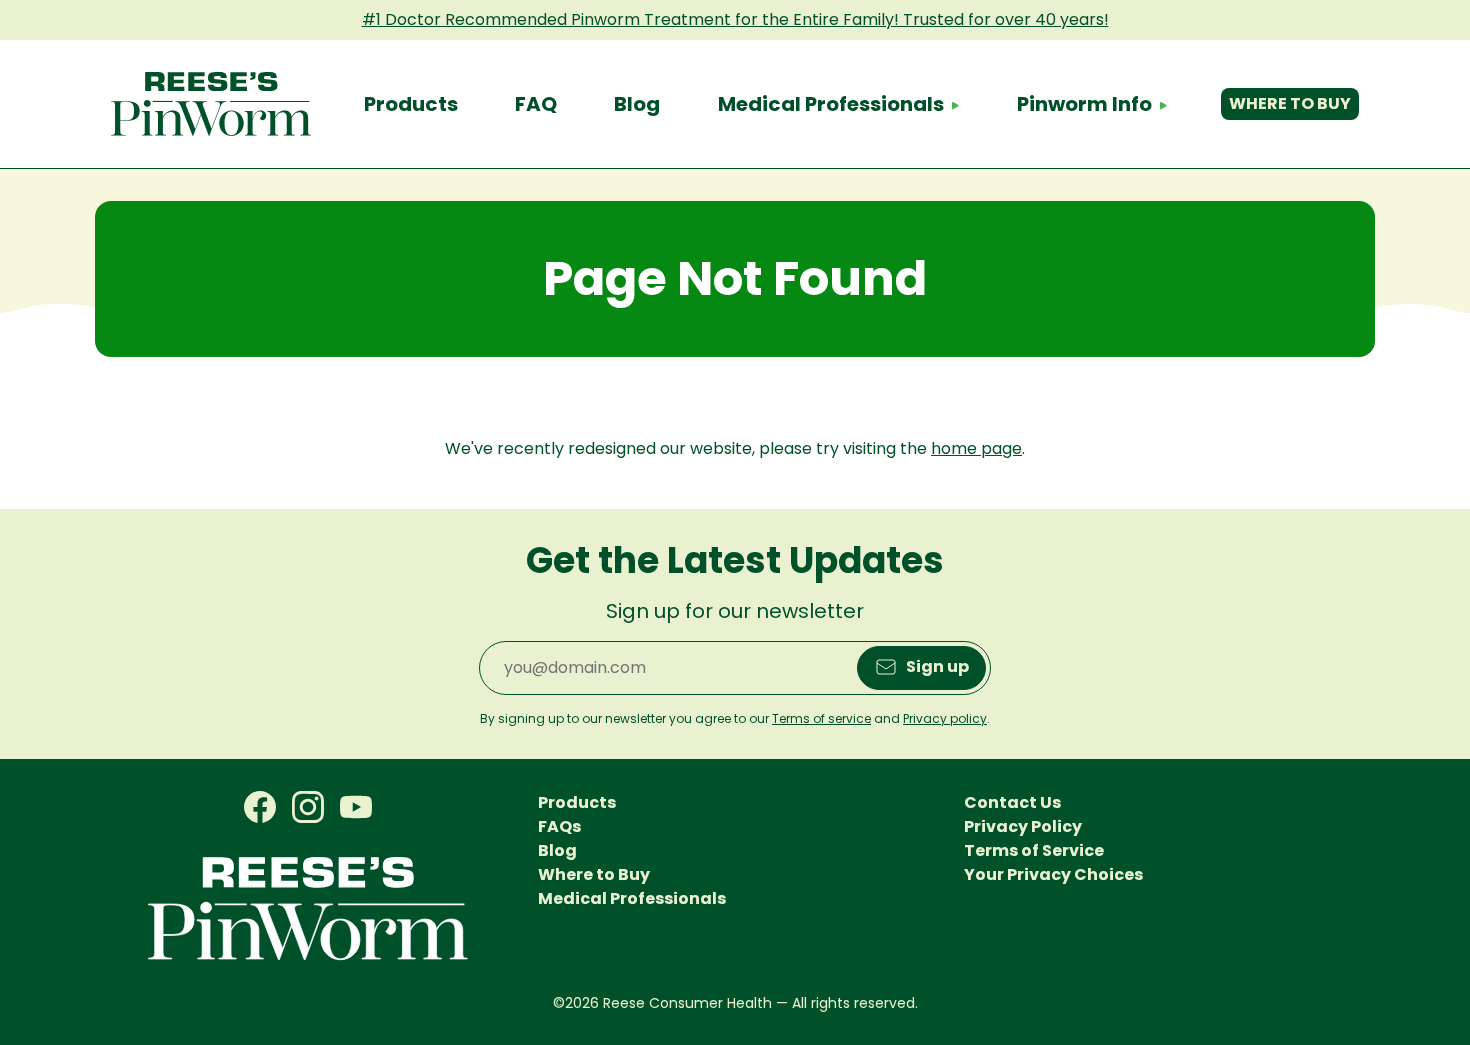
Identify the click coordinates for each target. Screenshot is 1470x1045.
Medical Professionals (831, 104)
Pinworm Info (1084, 104)
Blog (637, 104)
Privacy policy (945, 718)
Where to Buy (1290, 103)
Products (411, 104)
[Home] (211, 104)
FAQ (536, 104)
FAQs (559, 826)
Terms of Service (1034, 850)
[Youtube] (356, 808)
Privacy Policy (1023, 826)
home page (976, 448)
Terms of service (821, 718)
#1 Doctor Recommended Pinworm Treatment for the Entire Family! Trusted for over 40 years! (735, 19)
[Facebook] (260, 808)
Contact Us (1012, 802)
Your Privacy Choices (1053, 874)
